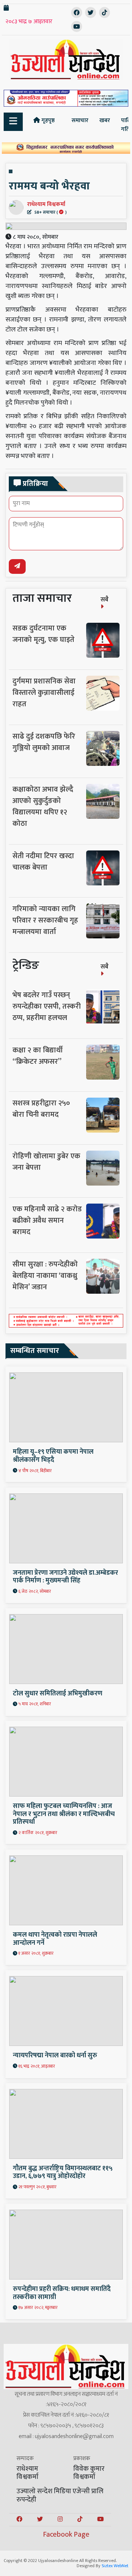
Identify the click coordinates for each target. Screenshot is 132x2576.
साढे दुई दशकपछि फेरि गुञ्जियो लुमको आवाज (44, 742)
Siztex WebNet (115, 2566)
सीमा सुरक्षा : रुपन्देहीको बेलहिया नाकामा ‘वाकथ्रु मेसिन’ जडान (45, 1276)
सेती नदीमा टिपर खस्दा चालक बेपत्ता (43, 862)
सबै (104, 600)
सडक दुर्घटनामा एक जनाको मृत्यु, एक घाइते (43, 634)
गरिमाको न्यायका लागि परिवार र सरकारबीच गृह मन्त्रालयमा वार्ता (45, 920)
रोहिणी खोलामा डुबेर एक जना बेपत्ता (46, 1162)
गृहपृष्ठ (47, 120)
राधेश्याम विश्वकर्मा (47, 207)
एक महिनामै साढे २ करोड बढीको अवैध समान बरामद (47, 1221)
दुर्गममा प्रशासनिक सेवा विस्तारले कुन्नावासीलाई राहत (44, 693)
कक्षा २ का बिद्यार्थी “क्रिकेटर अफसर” (38, 1056)
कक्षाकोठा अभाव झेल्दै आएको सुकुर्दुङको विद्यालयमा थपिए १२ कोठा (43, 806)
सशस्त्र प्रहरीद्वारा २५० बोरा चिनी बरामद (41, 1109)
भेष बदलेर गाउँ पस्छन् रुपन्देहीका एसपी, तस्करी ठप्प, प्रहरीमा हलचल (47, 1006)
